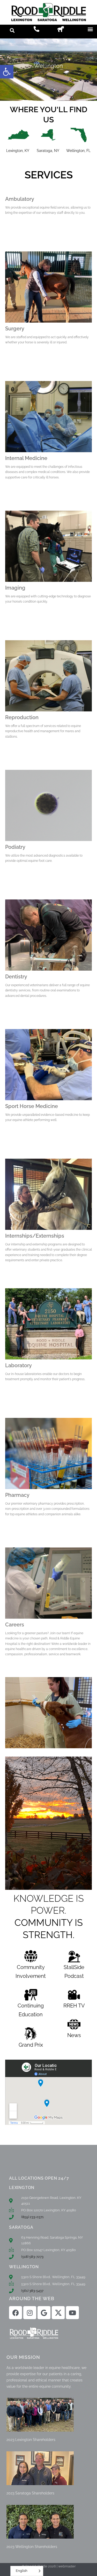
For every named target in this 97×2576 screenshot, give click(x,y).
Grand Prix (31, 2045)
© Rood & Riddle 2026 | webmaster (49, 2566)
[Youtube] (72, 2313)
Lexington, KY (18, 151)
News (74, 2035)
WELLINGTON (24, 2267)
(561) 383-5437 (32, 2291)
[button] (7, 72)
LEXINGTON (22, 2188)
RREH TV (74, 2006)
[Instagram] (30, 2313)
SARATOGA (21, 2227)
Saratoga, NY (48, 151)
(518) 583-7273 (32, 2257)
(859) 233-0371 (32, 2217)
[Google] (44, 2313)
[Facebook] (16, 2313)
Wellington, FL (78, 151)
